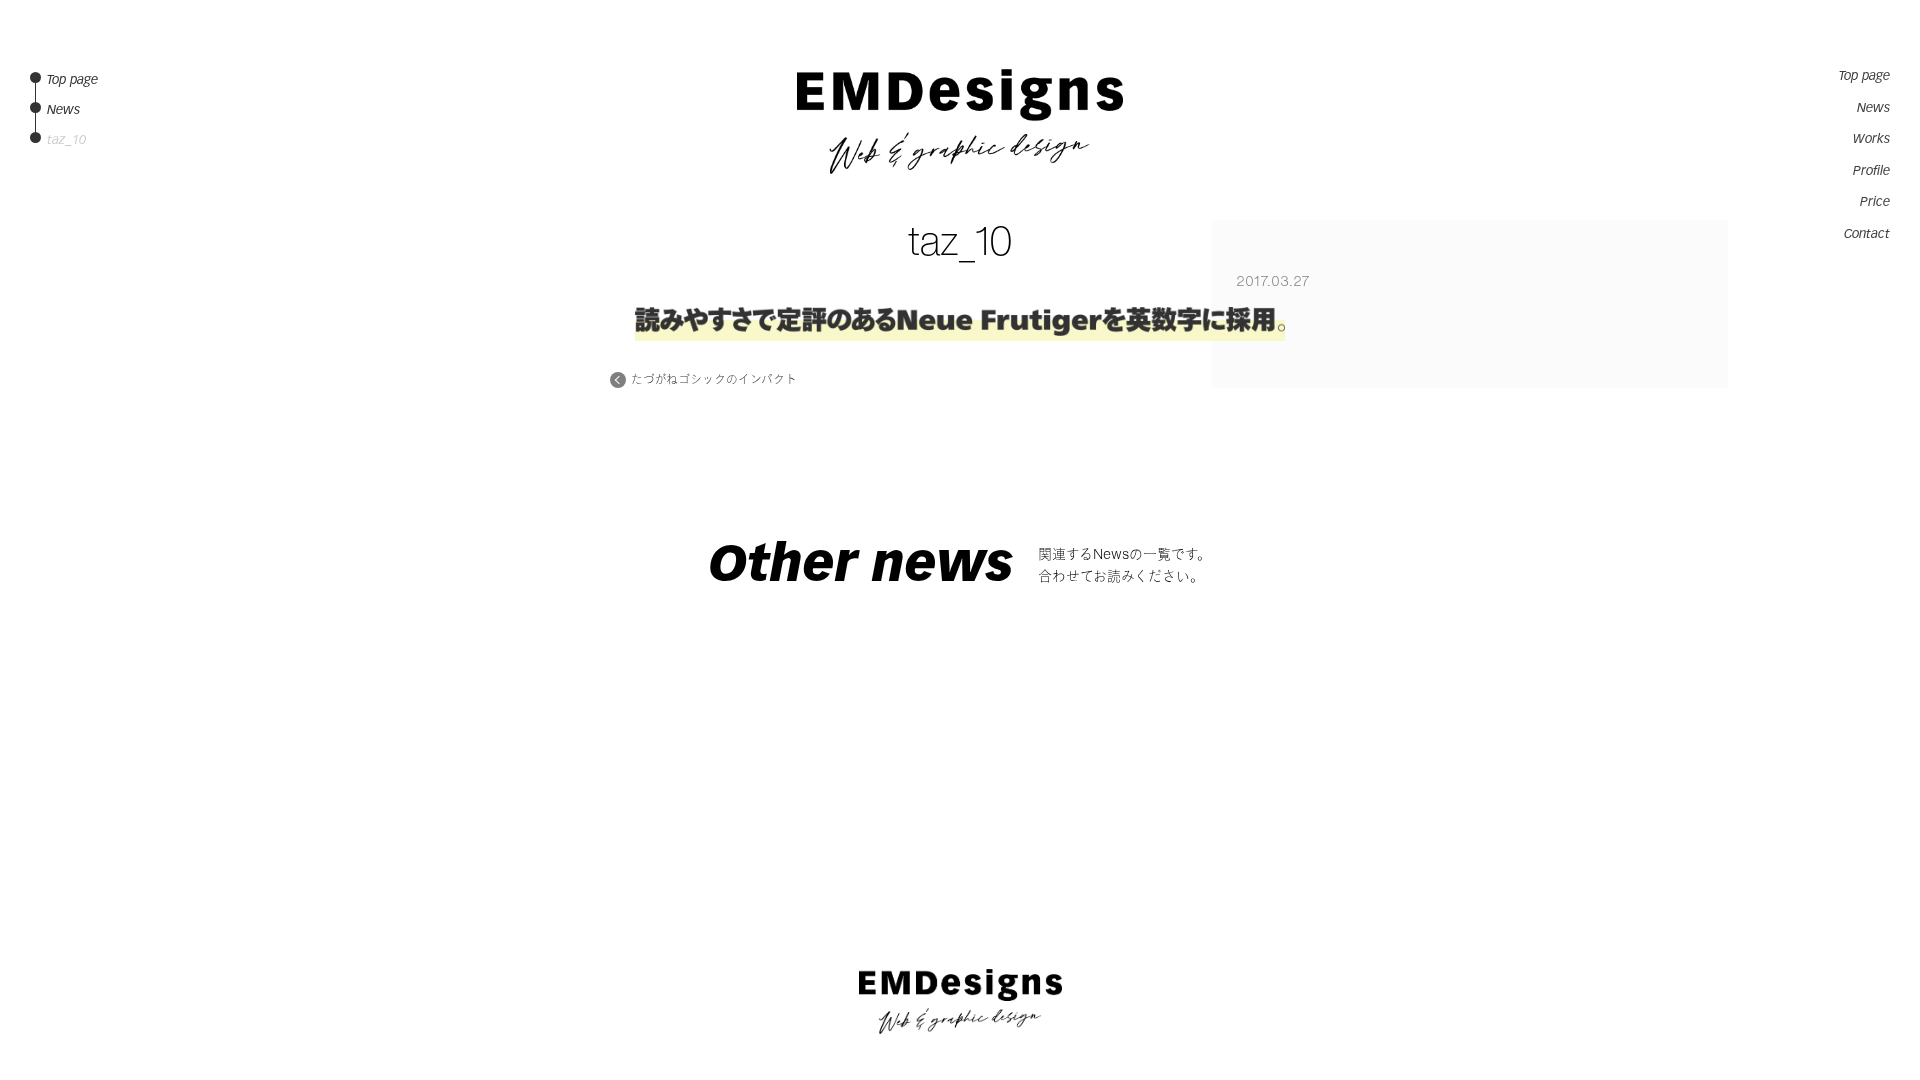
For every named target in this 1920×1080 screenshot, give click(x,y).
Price (1875, 202)
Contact (1867, 234)
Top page (1864, 76)
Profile (1871, 171)
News (1873, 108)
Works (1871, 139)
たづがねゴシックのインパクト (714, 380)
